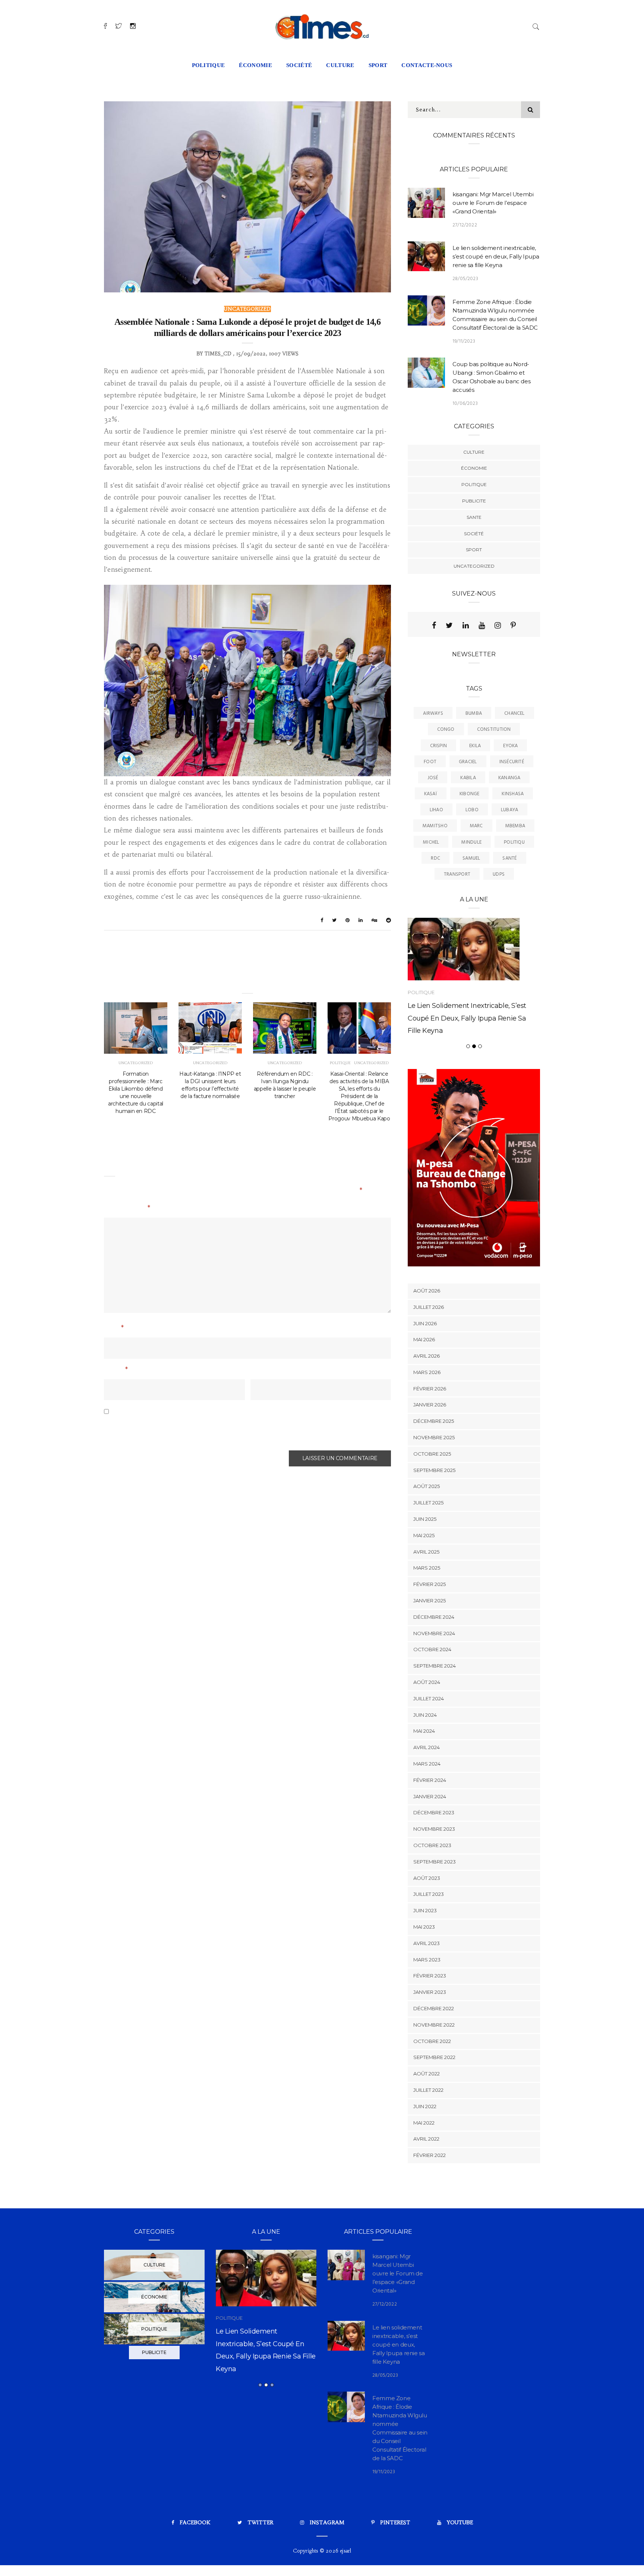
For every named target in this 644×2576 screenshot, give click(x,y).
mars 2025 (427, 1568)
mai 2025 (424, 1535)
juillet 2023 (429, 1894)
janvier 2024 (430, 1796)
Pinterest (395, 2522)
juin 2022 (425, 2106)
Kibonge (470, 794)
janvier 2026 (430, 1405)
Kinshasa (513, 794)
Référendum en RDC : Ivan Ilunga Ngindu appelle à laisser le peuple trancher (285, 1085)
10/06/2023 (465, 404)
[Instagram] (498, 625)
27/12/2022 (465, 225)
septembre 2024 (435, 1666)
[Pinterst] (513, 625)
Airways (433, 713)
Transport (457, 874)
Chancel (514, 713)
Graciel (468, 762)
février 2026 (430, 1389)
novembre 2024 (434, 1633)
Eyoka (510, 746)
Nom (114, 1329)
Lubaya (509, 810)
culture (340, 65)
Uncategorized (247, 309)
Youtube (460, 2522)
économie (255, 65)
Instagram (327, 2522)
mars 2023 (427, 1960)
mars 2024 (427, 1764)
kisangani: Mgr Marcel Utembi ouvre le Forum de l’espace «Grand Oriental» (493, 203)
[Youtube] (482, 625)
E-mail (116, 1370)
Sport (474, 550)
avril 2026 (427, 1356)
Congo (446, 729)
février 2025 (430, 1584)
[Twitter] (449, 625)
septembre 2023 (435, 1862)
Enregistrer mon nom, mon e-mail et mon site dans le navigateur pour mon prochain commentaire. (233, 1430)
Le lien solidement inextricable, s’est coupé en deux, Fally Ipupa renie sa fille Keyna (496, 256)
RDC (435, 858)
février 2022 (430, 2155)
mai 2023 (424, 1927)
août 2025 (427, 1486)
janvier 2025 (430, 1601)
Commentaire (127, 1209)
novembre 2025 (434, 1437)
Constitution (494, 729)
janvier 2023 (430, 1992)
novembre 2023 (434, 1829)
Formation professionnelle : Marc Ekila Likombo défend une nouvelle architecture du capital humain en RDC (136, 1092)
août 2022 (427, 2074)
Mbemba (515, 826)
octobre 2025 (432, 1454)
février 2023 (430, 1976)
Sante (474, 517)
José (433, 778)
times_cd (218, 354)
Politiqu (514, 842)
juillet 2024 (429, 1698)
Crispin (439, 746)
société (299, 65)
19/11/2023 (464, 341)
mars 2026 (427, 1372)
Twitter (260, 2522)
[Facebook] (434, 625)
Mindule (471, 842)
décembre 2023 (434, 1812)
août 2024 (427, 1682)
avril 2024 (427, 1747)
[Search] (536, 26)
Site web (263, 1370)
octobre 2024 (432, 1649)
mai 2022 (424, 2123)
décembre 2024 (434, 1617)
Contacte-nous (427, 65)
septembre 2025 (434, 1470)
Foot (430, 762)
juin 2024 (425, 1715)
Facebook (195, 2522)
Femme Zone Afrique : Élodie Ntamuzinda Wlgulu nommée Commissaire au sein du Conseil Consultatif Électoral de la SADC (270, 2367)
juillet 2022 (428, 2090)
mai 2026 (424, 1339)
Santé (509, 858)
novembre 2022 (434, 2025)
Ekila (475, 746)
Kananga (509, 778)
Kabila (468, 778)
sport (378, 65)
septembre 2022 (434, 2057)
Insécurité (512, 762)
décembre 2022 (434, 2008)
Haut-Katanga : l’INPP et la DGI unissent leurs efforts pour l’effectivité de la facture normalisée (210, 1085)
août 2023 (427, 1878)
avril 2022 (426, 2139)
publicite (474, 501)
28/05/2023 (465, 279)
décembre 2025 (434, 1421)
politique (209, 65)
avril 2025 (426, 1552)
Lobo (472, 810)
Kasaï (431, 794)
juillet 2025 (428, 1503)
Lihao (436, 810)
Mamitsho (435, 826)
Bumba (474, 713)
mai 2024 (424, 1731)
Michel (431, 842)
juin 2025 (425, 1519)
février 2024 (430, 1780)
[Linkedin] (466, 625)
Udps (499, 874)
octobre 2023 (432, 1845)
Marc (476, 826)
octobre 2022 (432, 2041)
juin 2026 (425, 1323)
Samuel (471, 858)
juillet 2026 (429, 1307)
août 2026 (427, 1291)
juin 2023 (425, 1910)
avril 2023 (427, 1943)
